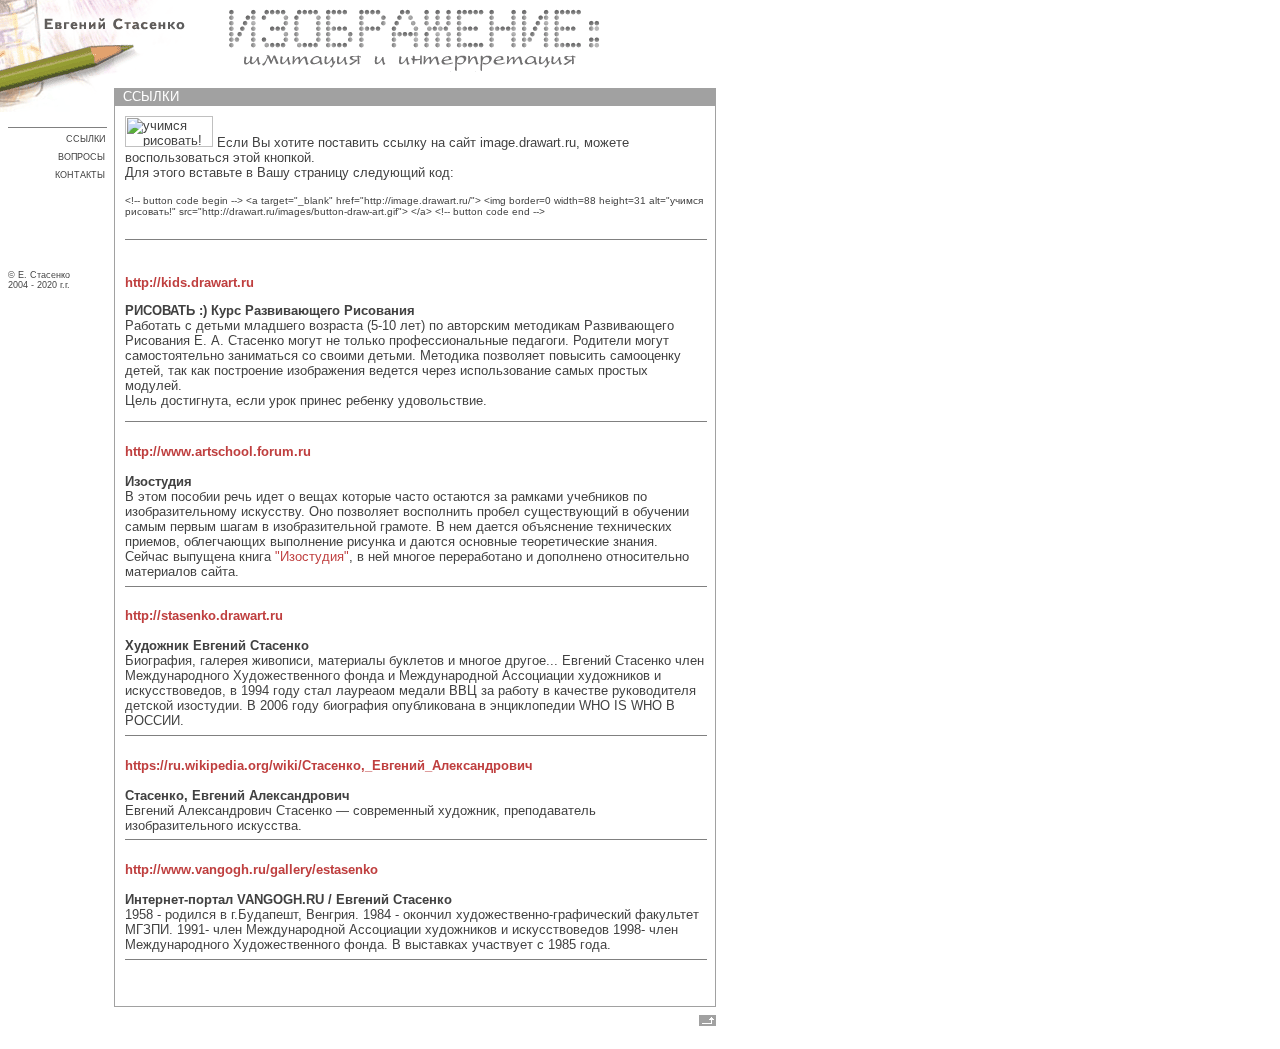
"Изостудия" (312, 556)
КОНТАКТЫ (80, 175)
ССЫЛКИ (85, 139)
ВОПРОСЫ (81, 157)
